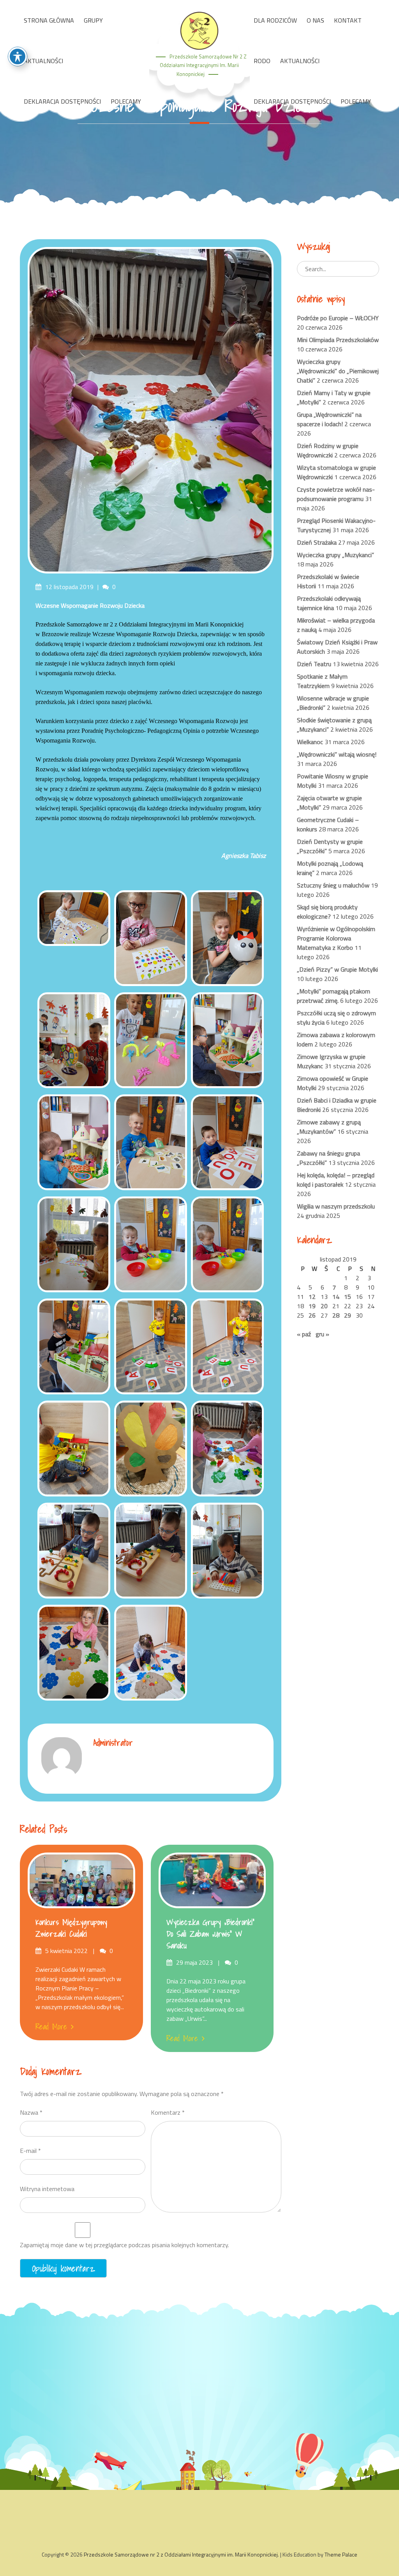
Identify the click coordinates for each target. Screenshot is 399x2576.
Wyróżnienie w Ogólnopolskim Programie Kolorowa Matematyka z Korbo (336, 938)
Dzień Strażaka (317, 542)
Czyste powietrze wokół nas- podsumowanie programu (336, 494)
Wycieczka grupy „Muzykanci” (335, 555)
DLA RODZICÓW (275, 20)
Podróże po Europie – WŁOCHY (338, 318)
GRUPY (93, 20)
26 (312, 1315)
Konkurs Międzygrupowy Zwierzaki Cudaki (71, 1928)
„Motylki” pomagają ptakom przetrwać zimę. (334, 996)
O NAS (315, 20)
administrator (113, 1742)
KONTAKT (348, 20)
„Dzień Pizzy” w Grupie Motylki (337, 969)
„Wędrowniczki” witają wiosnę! (337, 754)
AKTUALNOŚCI (43, 61)
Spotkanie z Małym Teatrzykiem (322, 681)
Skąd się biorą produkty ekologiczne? (327, 912)
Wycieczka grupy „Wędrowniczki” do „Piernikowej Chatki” (338, 371)
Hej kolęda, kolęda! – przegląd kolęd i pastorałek (336, 1180)
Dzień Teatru (314, 664)
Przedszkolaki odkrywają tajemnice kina (329, 603)
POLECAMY (126, 101)
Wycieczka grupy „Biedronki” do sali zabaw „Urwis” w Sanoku (210, 1934)
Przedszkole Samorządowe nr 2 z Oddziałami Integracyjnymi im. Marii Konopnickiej (203, 65)
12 (312, 1297)
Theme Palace (341, 2554)
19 (312, 1306)
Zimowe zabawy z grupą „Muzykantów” (329, 1127)
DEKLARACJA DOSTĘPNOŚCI (62, 101)
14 (336, 1297)
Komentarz (168, 2112)
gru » (322, 1334)
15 (348, 1297)
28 (336, 1315)
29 (348, 1315)
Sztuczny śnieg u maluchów (333, 885)
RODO (262, 61)
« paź (304, 1334)
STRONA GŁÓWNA (49, 20)
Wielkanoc (310, 742)
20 (324, 1306)
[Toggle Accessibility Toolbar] (18, 56)
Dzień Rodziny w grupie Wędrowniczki (328, 450)
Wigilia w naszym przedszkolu (336, 1206)
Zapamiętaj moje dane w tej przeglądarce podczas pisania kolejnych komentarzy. (124, 2245)
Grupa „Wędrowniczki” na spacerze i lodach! (329, 419)
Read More (51, 2027)
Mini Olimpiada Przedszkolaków (338, 340)
